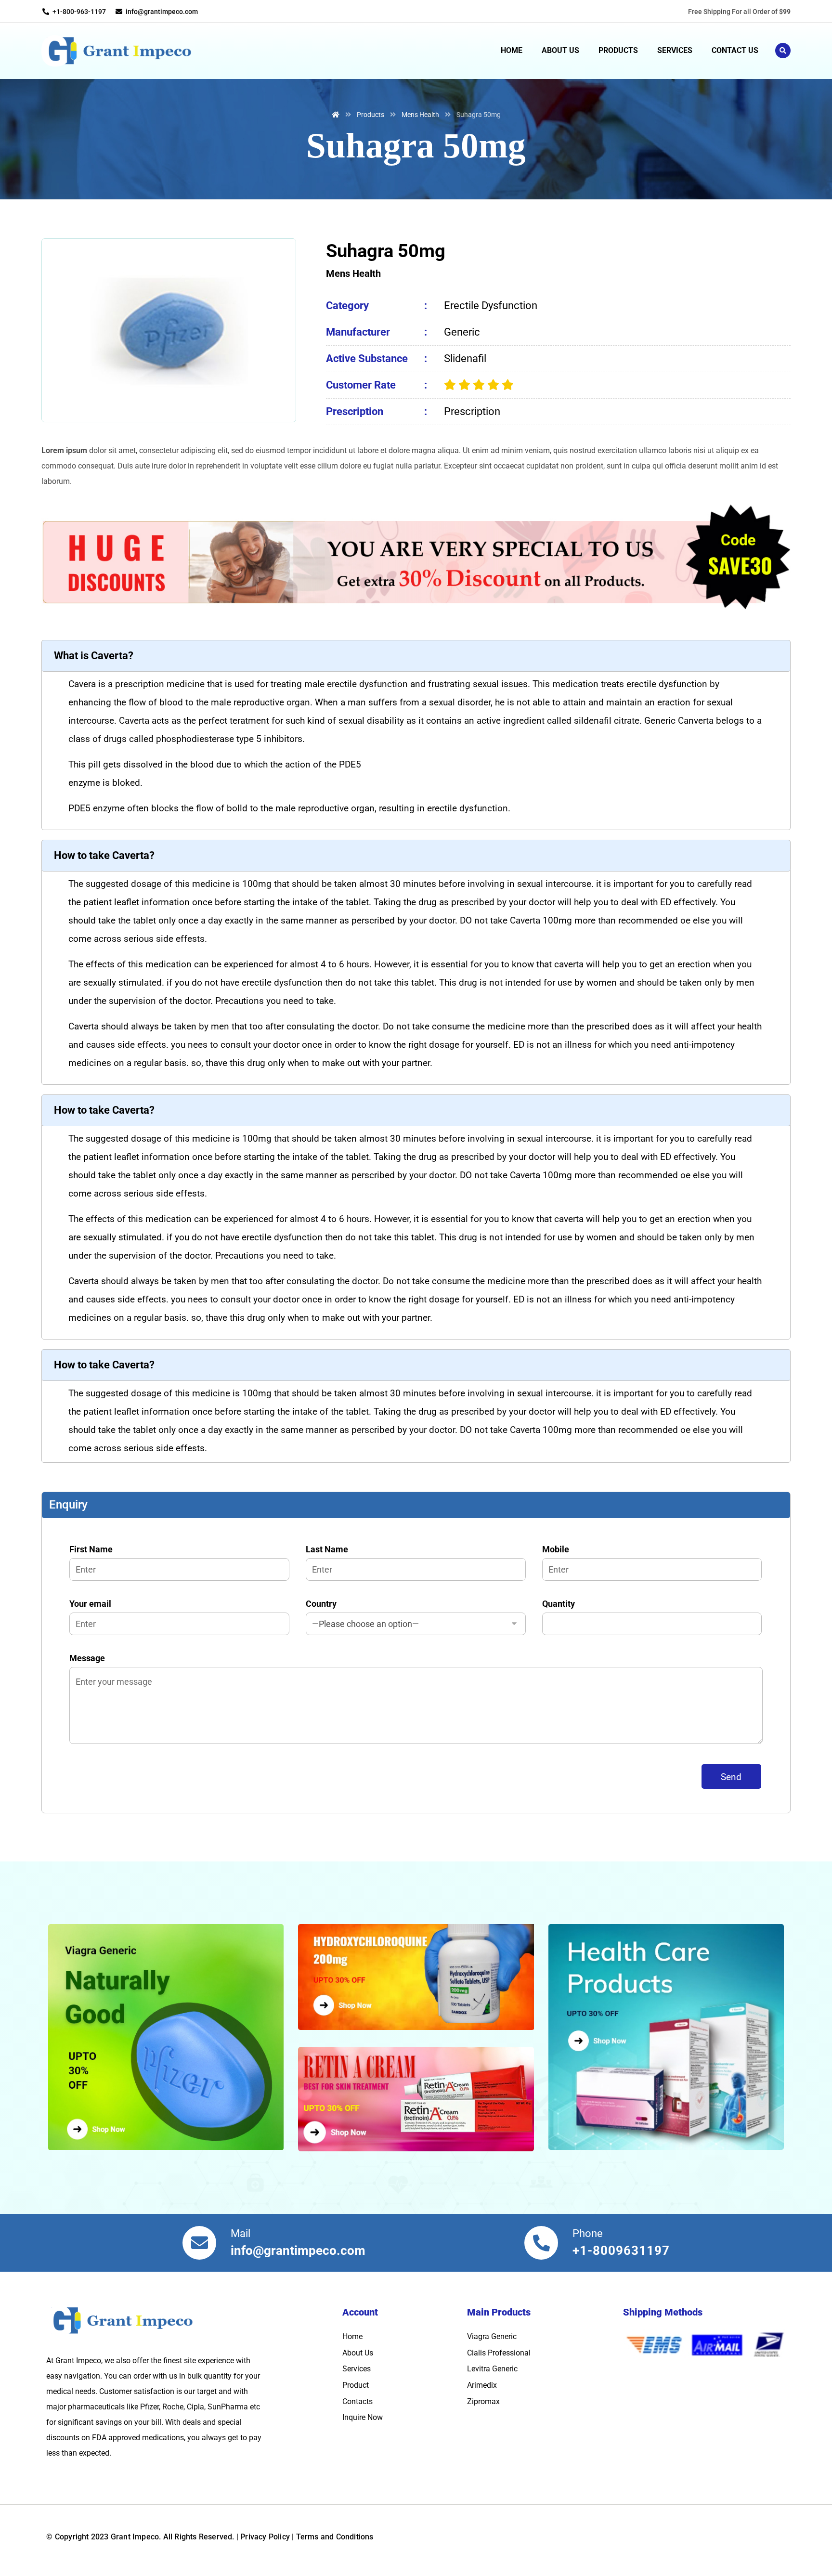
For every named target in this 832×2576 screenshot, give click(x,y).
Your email (90, 1604)
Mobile (556, 1549)
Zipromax (483, 2401)
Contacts (357, 2401)
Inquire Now (363, 2417)
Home (352, 2336)
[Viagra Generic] (171, 2037)
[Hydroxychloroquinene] (416, 1977)
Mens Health (353, 273)
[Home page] (336, 115)
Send (731, 1777)
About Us (358, 2353)
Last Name (327, 1549)
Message (87, 1658)
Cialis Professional (499, 2353)
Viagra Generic (492, 2336)
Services (357, 2369)
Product (356, 2385)
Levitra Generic (492, 2369)
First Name (91, 1549)
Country (321, 1604)
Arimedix (482, 2385)
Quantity (559, 1604)
